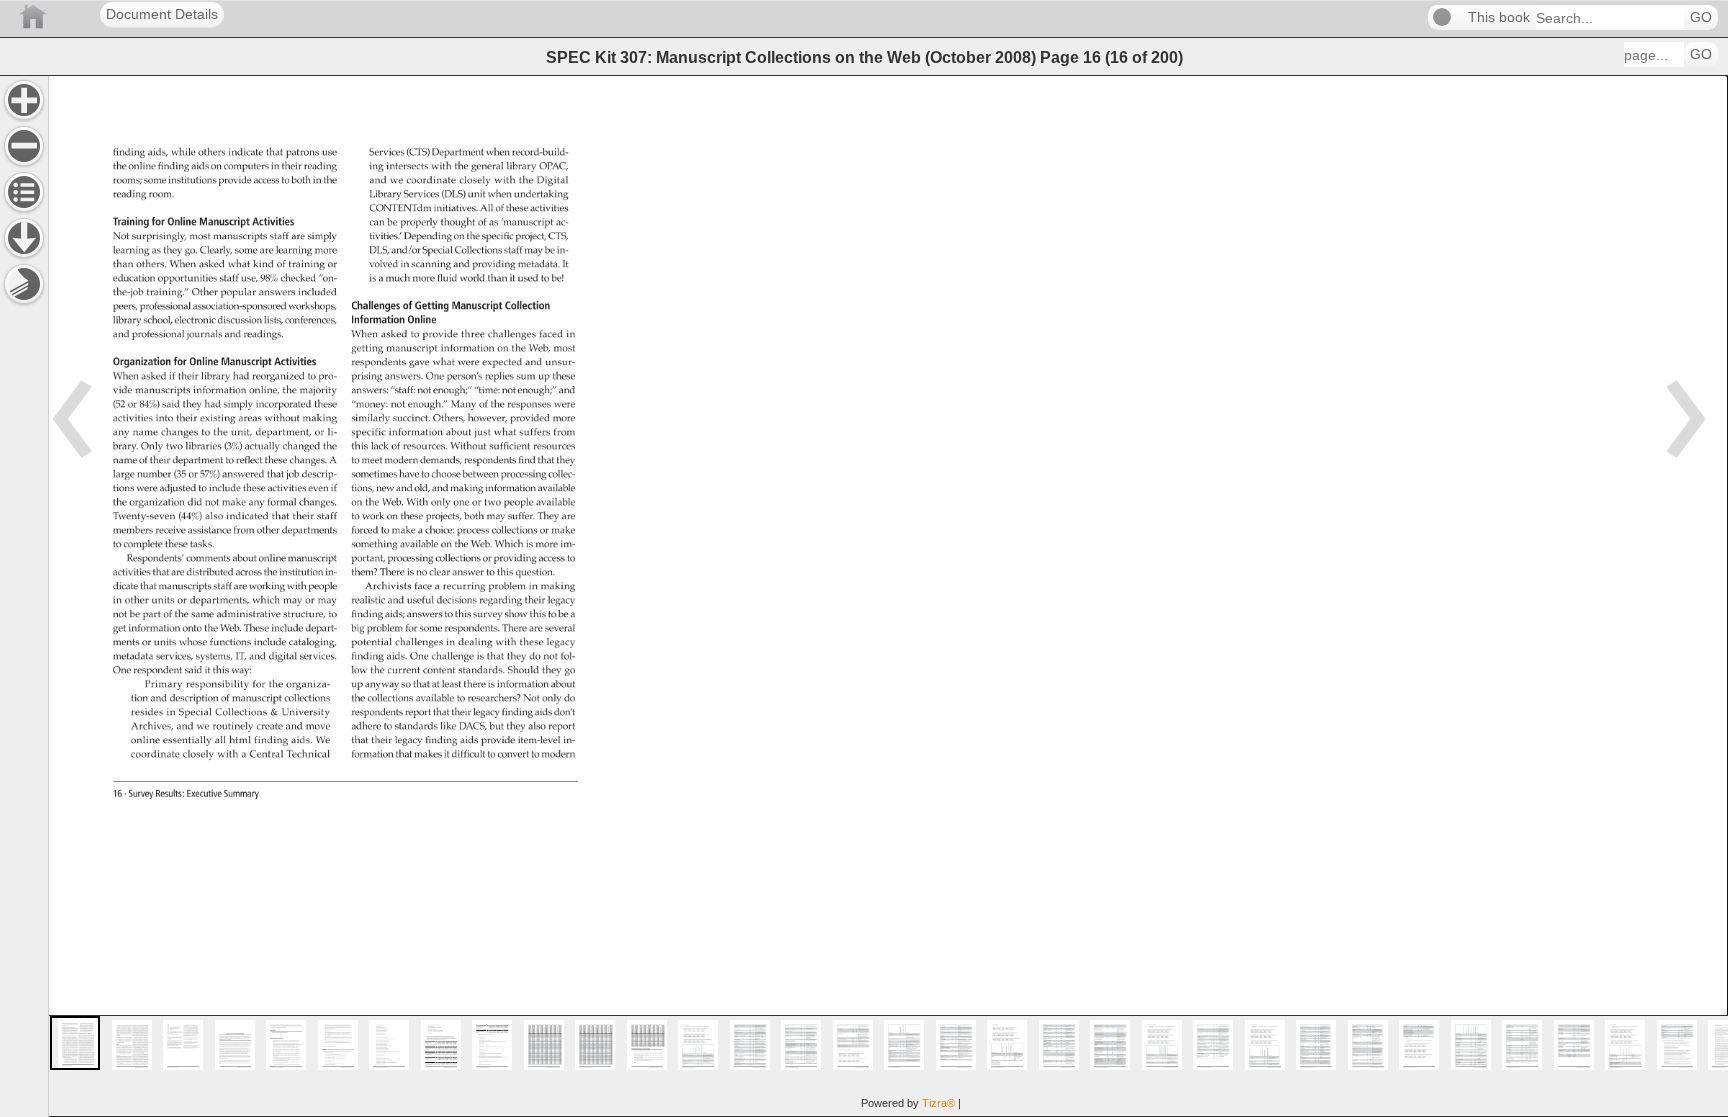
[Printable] (24, 284)
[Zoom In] (24, 100)
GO (1701, 17)
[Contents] (24, 192)
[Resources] (24, 238)
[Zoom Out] (24, 146)
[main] (888, 596)
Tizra (938, 1103)
